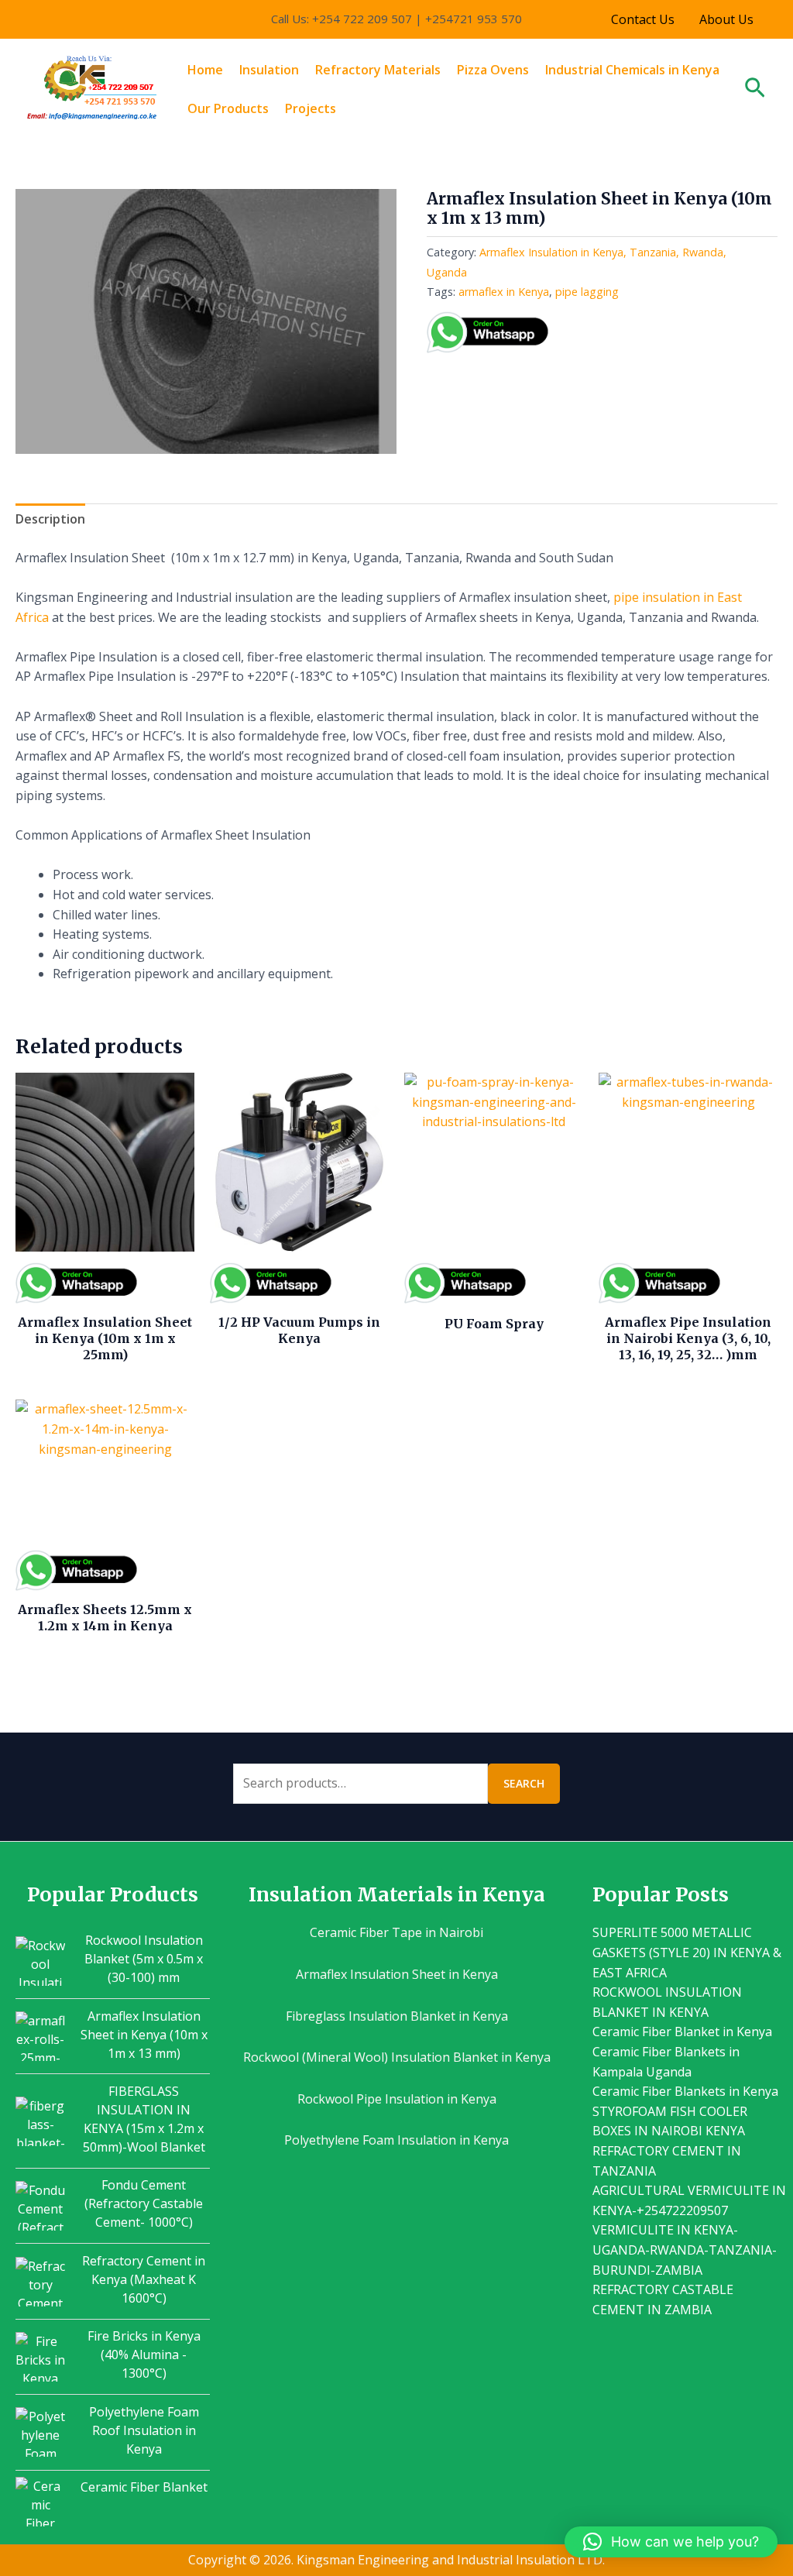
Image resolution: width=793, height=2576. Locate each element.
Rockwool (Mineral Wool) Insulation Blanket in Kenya (397, 2057)
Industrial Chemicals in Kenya (632, 70)
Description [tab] (50, 519)
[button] (755, 89)
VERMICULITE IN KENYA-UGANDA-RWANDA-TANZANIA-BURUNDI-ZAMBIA (685, 2250)
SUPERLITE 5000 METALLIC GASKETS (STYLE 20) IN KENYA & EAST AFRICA (687, 1952)
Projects (311, 108)
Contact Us (643, 19)
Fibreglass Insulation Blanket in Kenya (397, 2016)
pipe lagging (587, 292)
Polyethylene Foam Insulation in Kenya (396, 2140)
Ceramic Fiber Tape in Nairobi (396, 1932)
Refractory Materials (378, 70)
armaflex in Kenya (504, 292)
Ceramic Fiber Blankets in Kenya (685, 2091)
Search (524, 1783)
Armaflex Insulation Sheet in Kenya (397, 1974)
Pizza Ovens (493, 70)
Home (205, 70)
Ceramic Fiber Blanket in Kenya (682, 2032)
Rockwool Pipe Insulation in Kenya (397, 2099)
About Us (726, 19)
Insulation (269, 70)
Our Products (228, 108)
